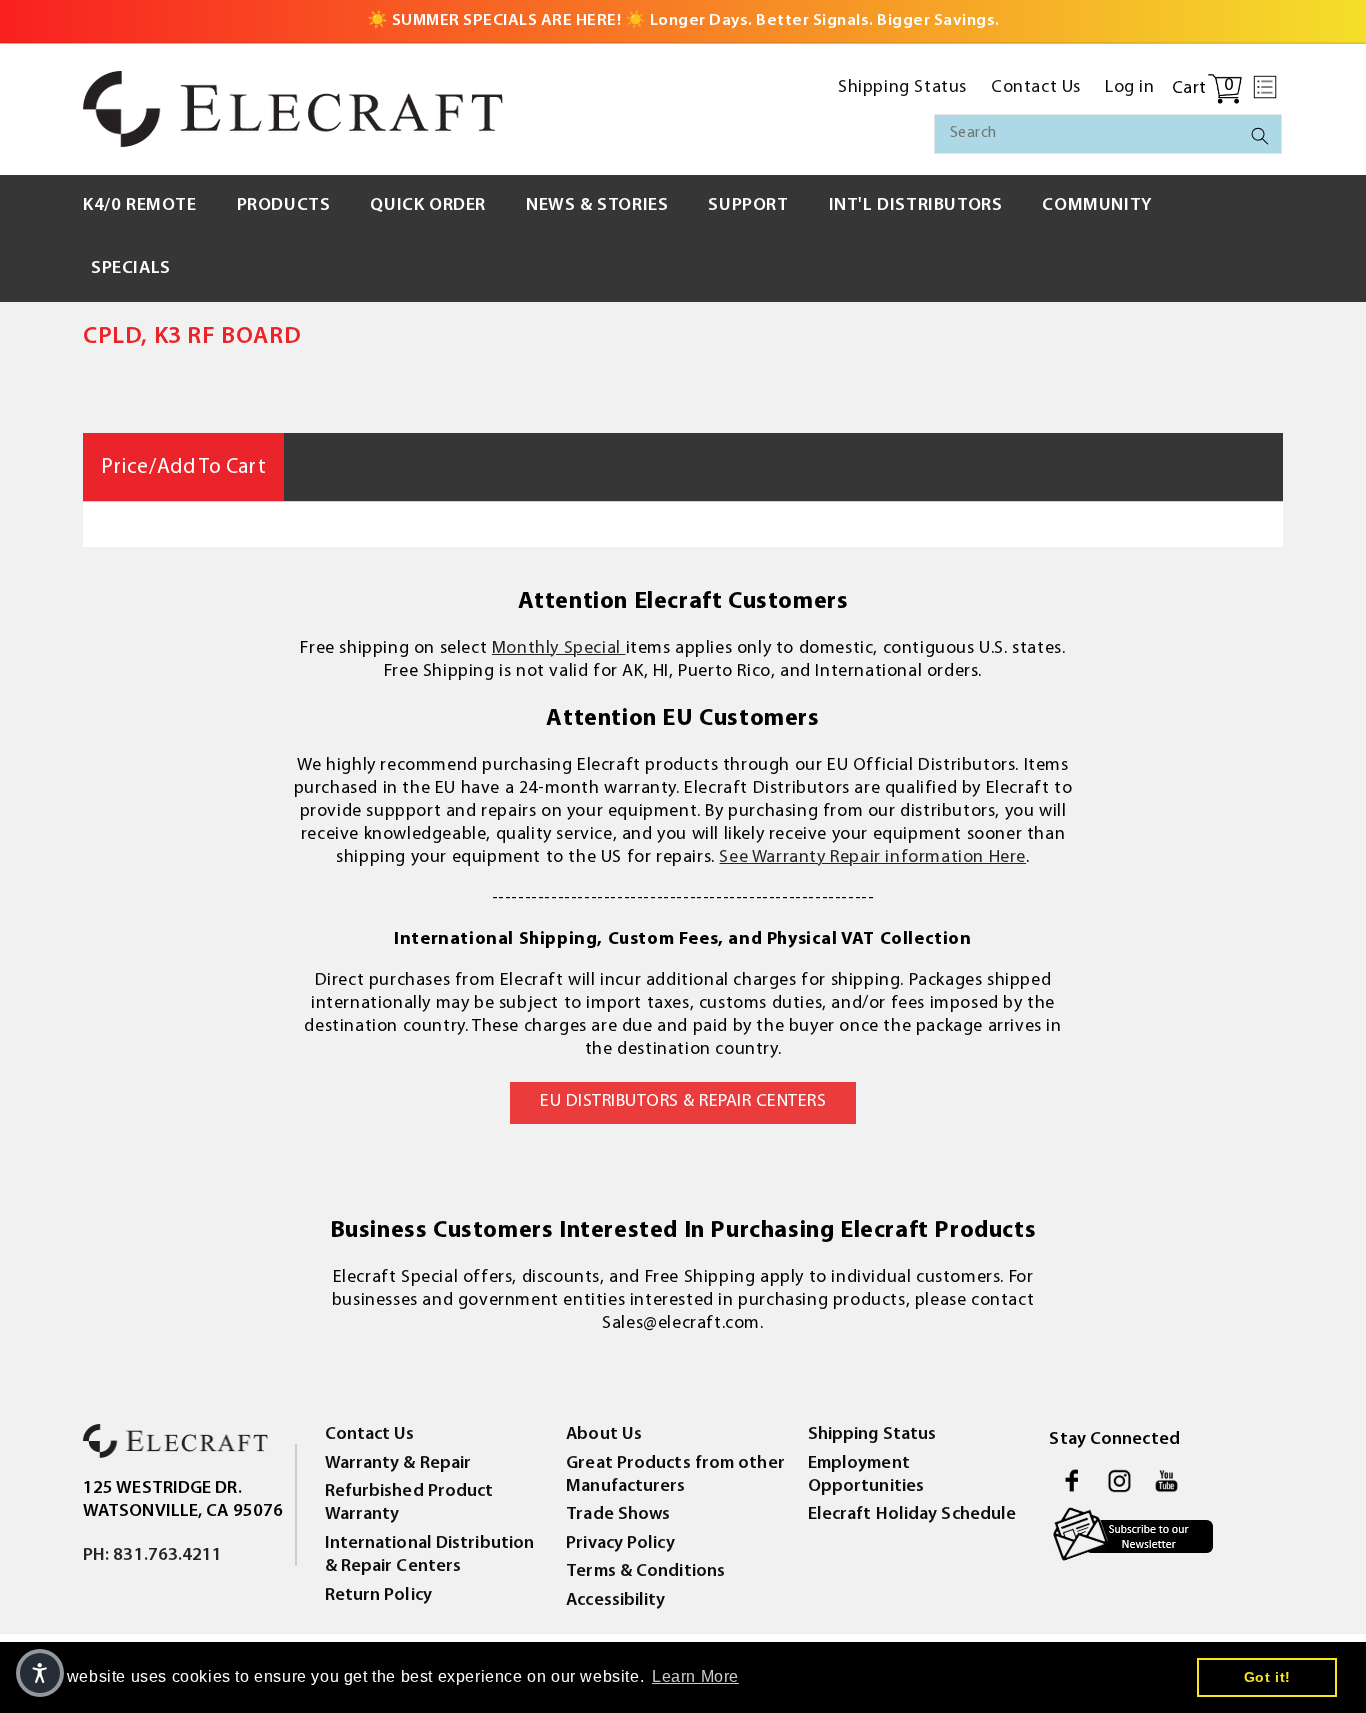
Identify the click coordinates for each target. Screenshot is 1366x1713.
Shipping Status (872, 1435)
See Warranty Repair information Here (872, 858)
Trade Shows (618, 1515)
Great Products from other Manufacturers (675, 1475)
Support (748, 206)
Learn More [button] (695, 1676)
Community (1096, 206)
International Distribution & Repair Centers (430, 1555)
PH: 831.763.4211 (153, 1556)
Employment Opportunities (866, 1475)
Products (284, 206)
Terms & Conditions (645, 1572)
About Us (604, 1435)
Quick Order (428, 206)
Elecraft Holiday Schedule (912, 1515)
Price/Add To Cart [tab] (183, 467)
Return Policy (378, 1596)
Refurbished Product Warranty (409, 1503)
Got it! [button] (1267, 1677)
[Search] (1260, 136)
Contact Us (370, 1435)
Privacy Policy (620, 1544)
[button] (1265, 87)
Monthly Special (559, 649)
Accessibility (615, 1601)
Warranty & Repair (398, 1464)
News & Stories (597, 206)
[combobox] (1108, 134)
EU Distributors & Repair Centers (683, 1102)
